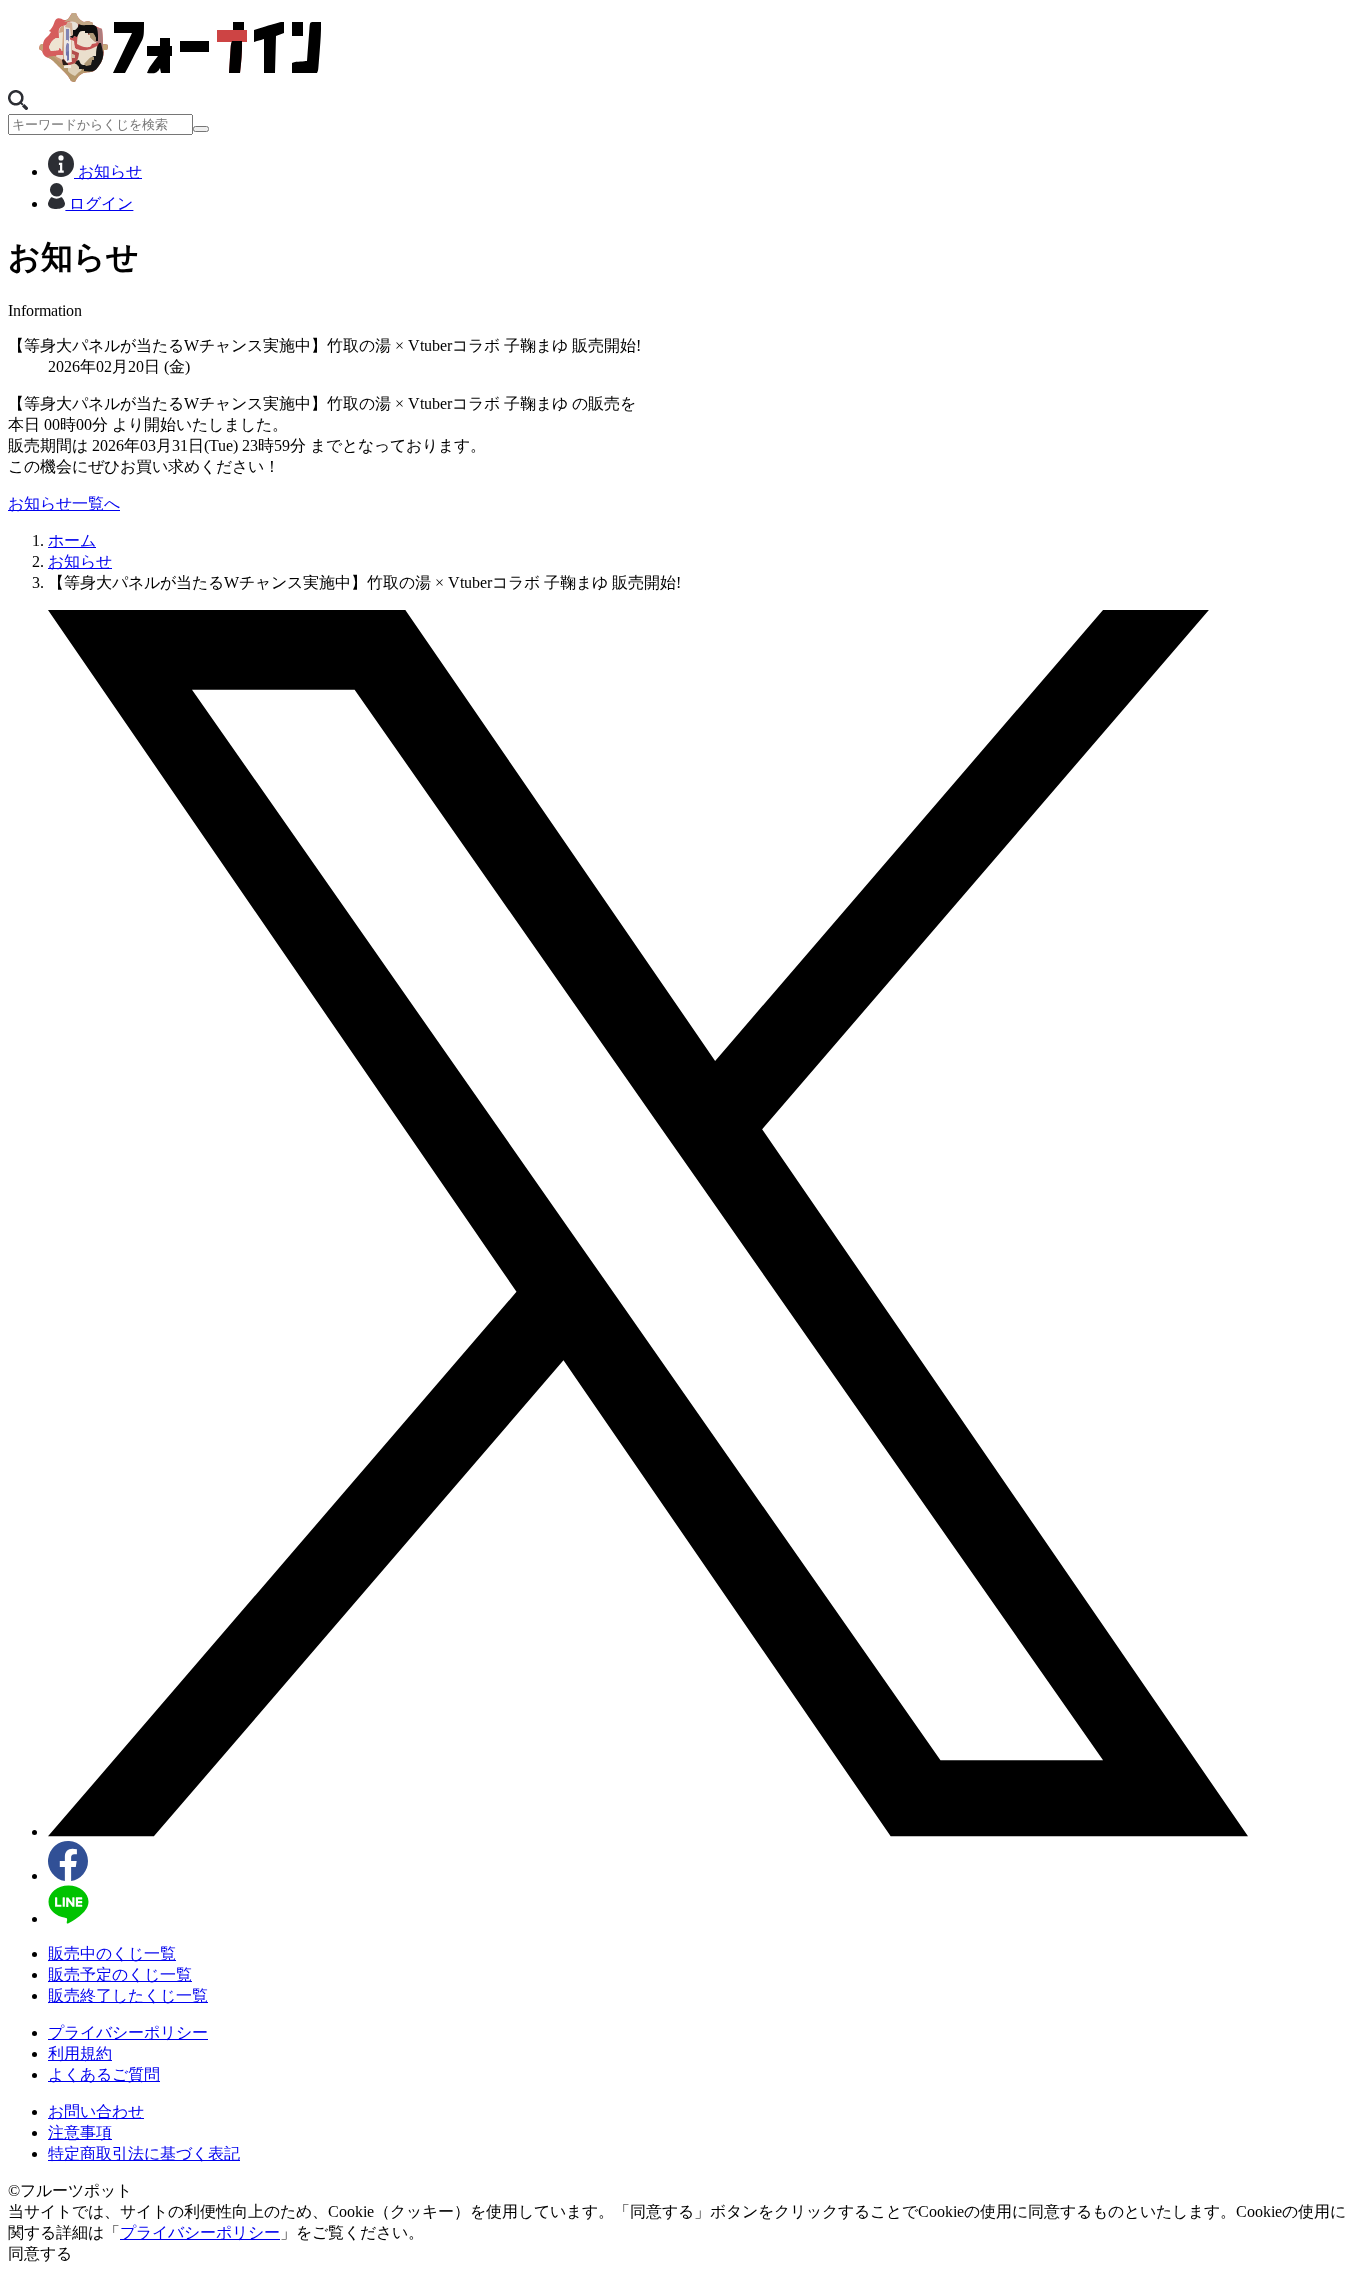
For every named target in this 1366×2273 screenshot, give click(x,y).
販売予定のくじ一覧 (120, 1974)
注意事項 (80, 2132)
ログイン (99, 203)
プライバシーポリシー (128, 2032)
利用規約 (80, 2053)
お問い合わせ (96, 2111)
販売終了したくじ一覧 (128, 1995)
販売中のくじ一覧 (112, 1953)
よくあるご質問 (104, 2074)
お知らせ (108, 171)
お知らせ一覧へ (64, 503)
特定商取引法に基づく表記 (144, 2153)
